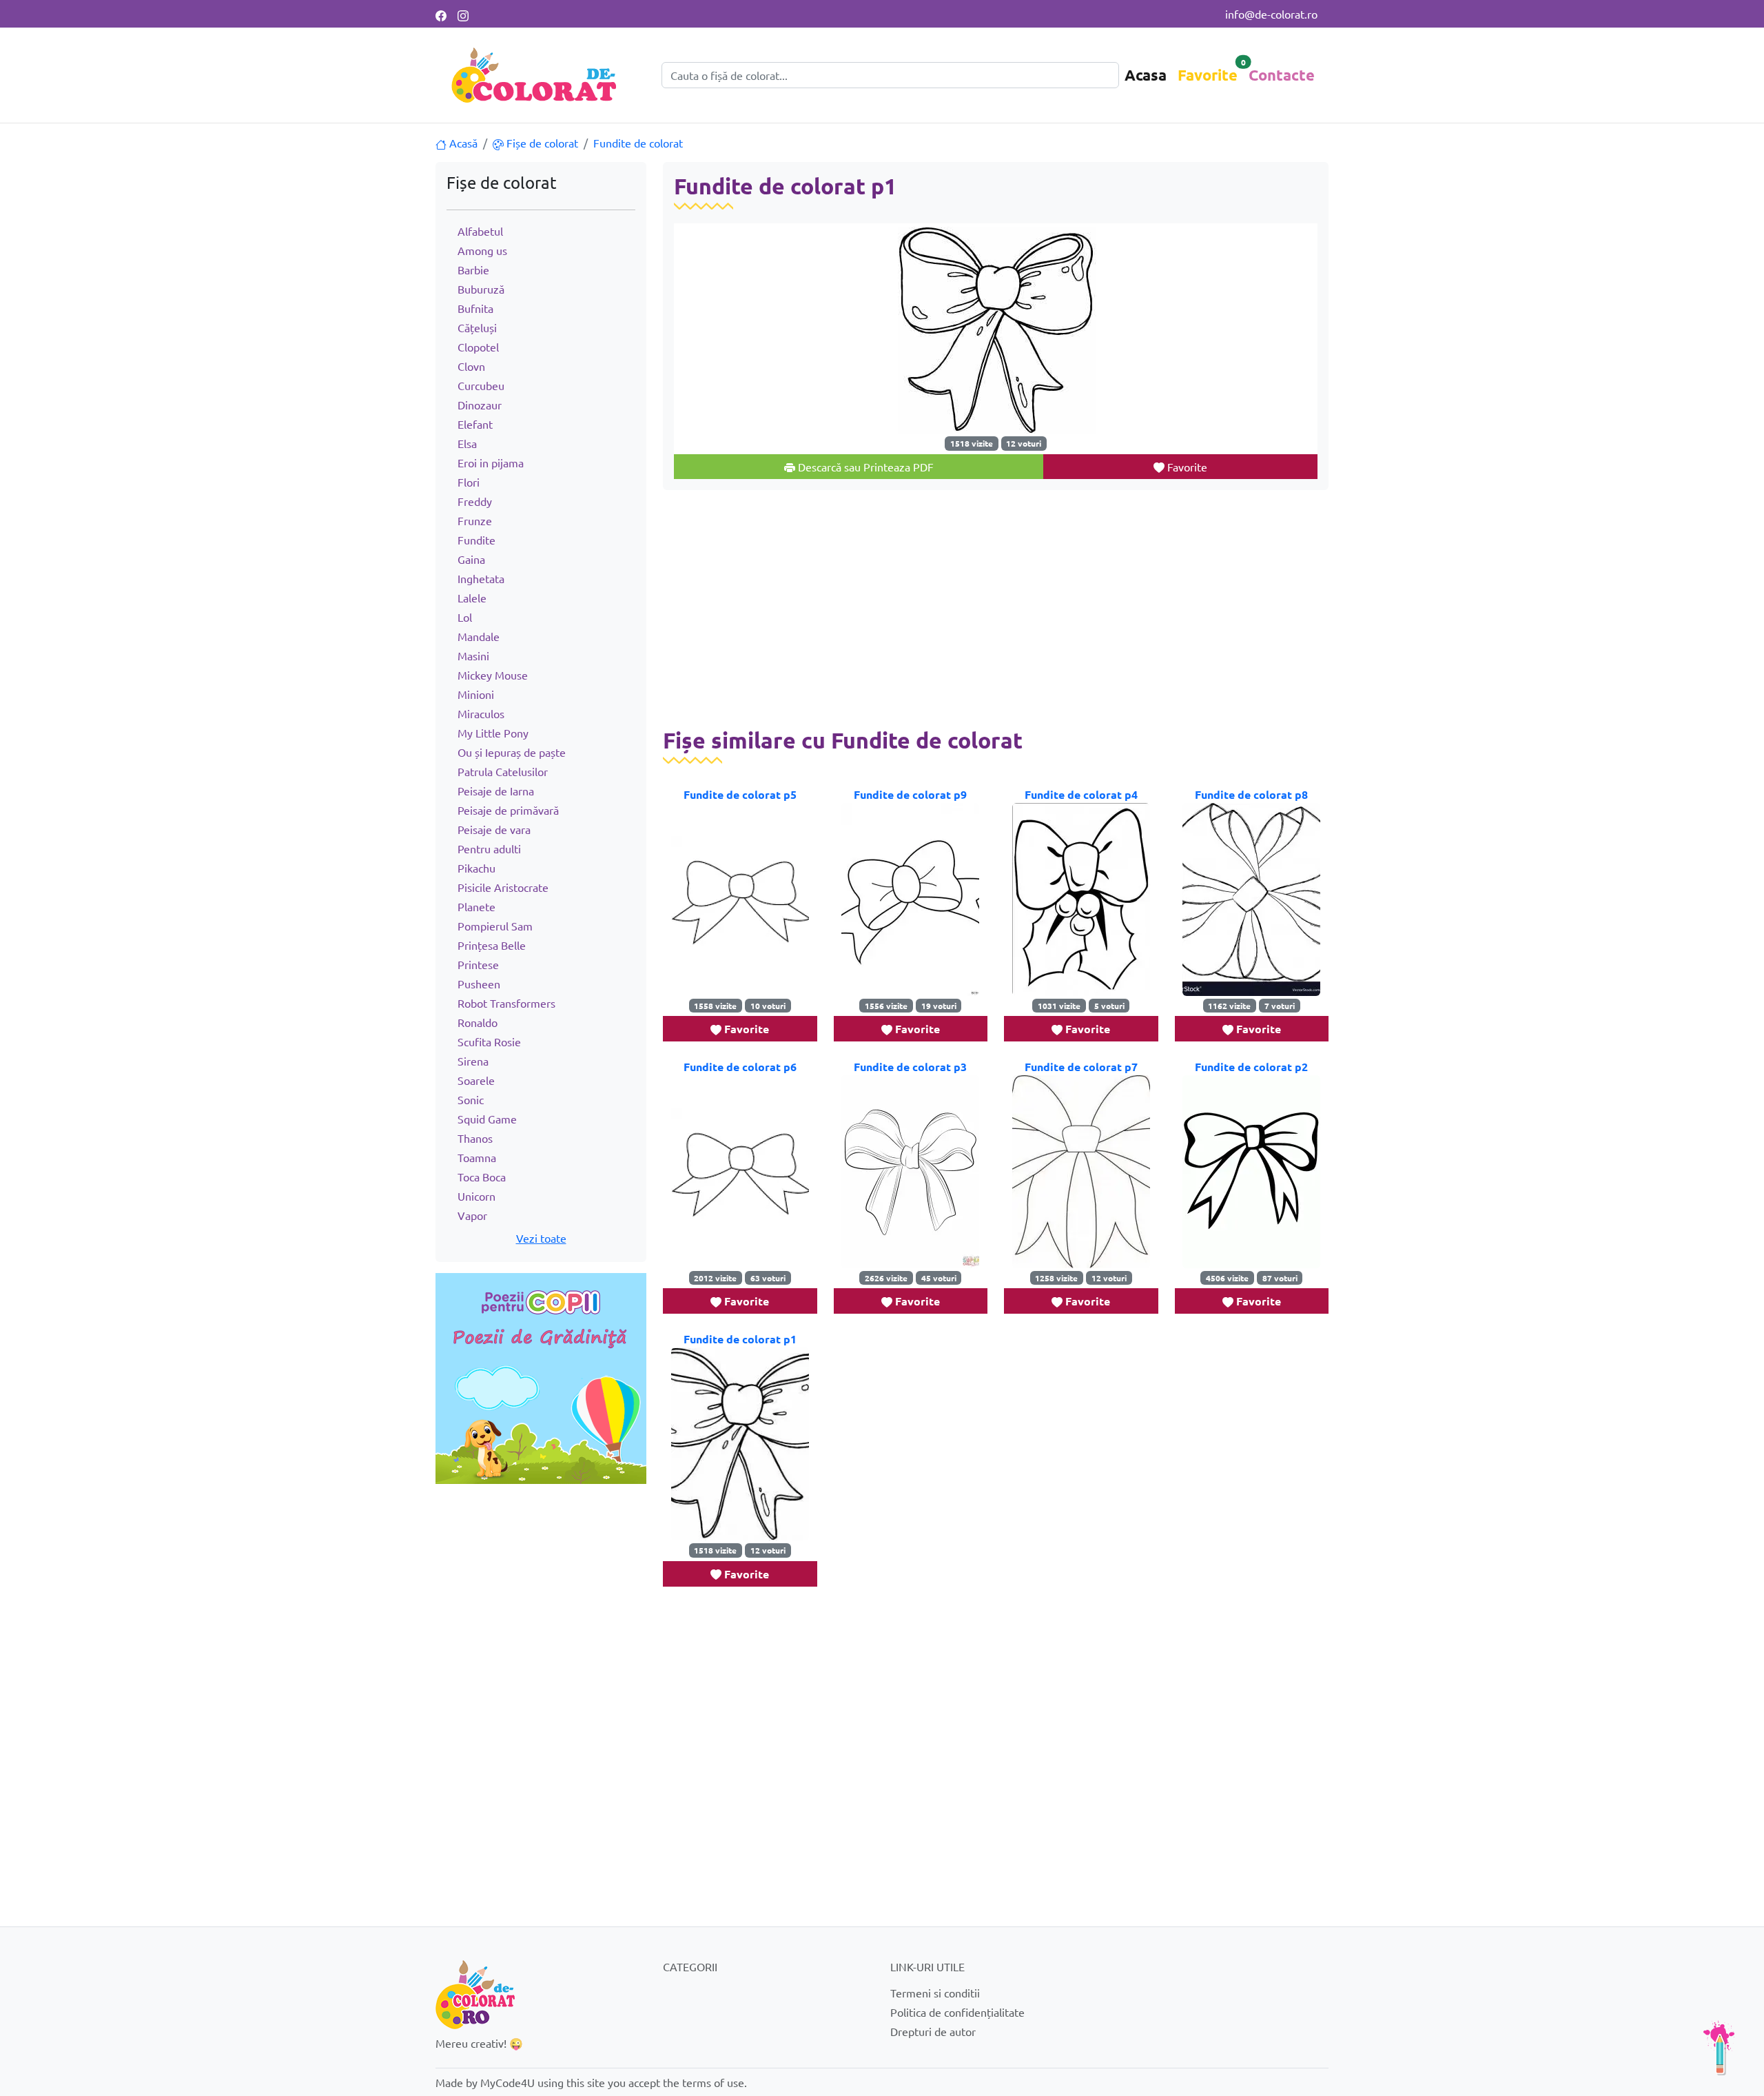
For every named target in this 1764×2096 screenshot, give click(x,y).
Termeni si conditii (935, 1993)
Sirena (473, 1061)
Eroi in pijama (491, 462)
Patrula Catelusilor (503, 771)
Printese (478, 964)
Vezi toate (541, 1238)
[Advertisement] (541, 1587)
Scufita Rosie (489, 1041)
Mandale (479, 636)
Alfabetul (480, 231)
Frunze (475, 520)
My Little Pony (493, 733)
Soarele (476, 1080)
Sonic (471, 1099)
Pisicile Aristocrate (503, 887)
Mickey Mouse (493, 675)
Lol (465, 617)
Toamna (477, 1157)
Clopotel (478, 347)
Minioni (476, 694)
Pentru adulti (489, 848)
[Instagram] (463, 14)
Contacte (1282, 75)
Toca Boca (482, 1177)
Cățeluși (477, 327)
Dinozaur (480, 405)
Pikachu (476, 868)
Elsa (467, 443)
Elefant (475, 424)
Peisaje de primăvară (508, 810)
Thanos (475, 1138)
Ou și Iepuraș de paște (512, 752)
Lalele (472, 598)
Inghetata (481, 578)
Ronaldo (478, 1022)
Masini (473, 655)
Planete (476, 906)
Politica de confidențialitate (957, 2012)
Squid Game (487, 1119)
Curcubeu (481, 385)
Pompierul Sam (495, 926)
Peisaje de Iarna (496, 791)
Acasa (1146, 75)
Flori (469, 482)
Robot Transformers (506, 1003)
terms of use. (715, 2082)
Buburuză (481, 289)
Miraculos (481, 713)
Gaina (471, 559)
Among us (482, 250)
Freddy (475, 501)
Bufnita (475, 308)
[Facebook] (441, 14)
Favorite (1208, 75)
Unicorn (476, 1196)
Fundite (476, 540)
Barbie (473, 269)
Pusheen (479, 984)
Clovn (471, 366)
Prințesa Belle (492, 945)
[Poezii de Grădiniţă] (541, 1376)
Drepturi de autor (933, 2031)
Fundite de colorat (638, 143)
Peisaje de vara (494, 829)
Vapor (472, 1215)
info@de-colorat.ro (1271, 14)
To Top (1719, 2048)
